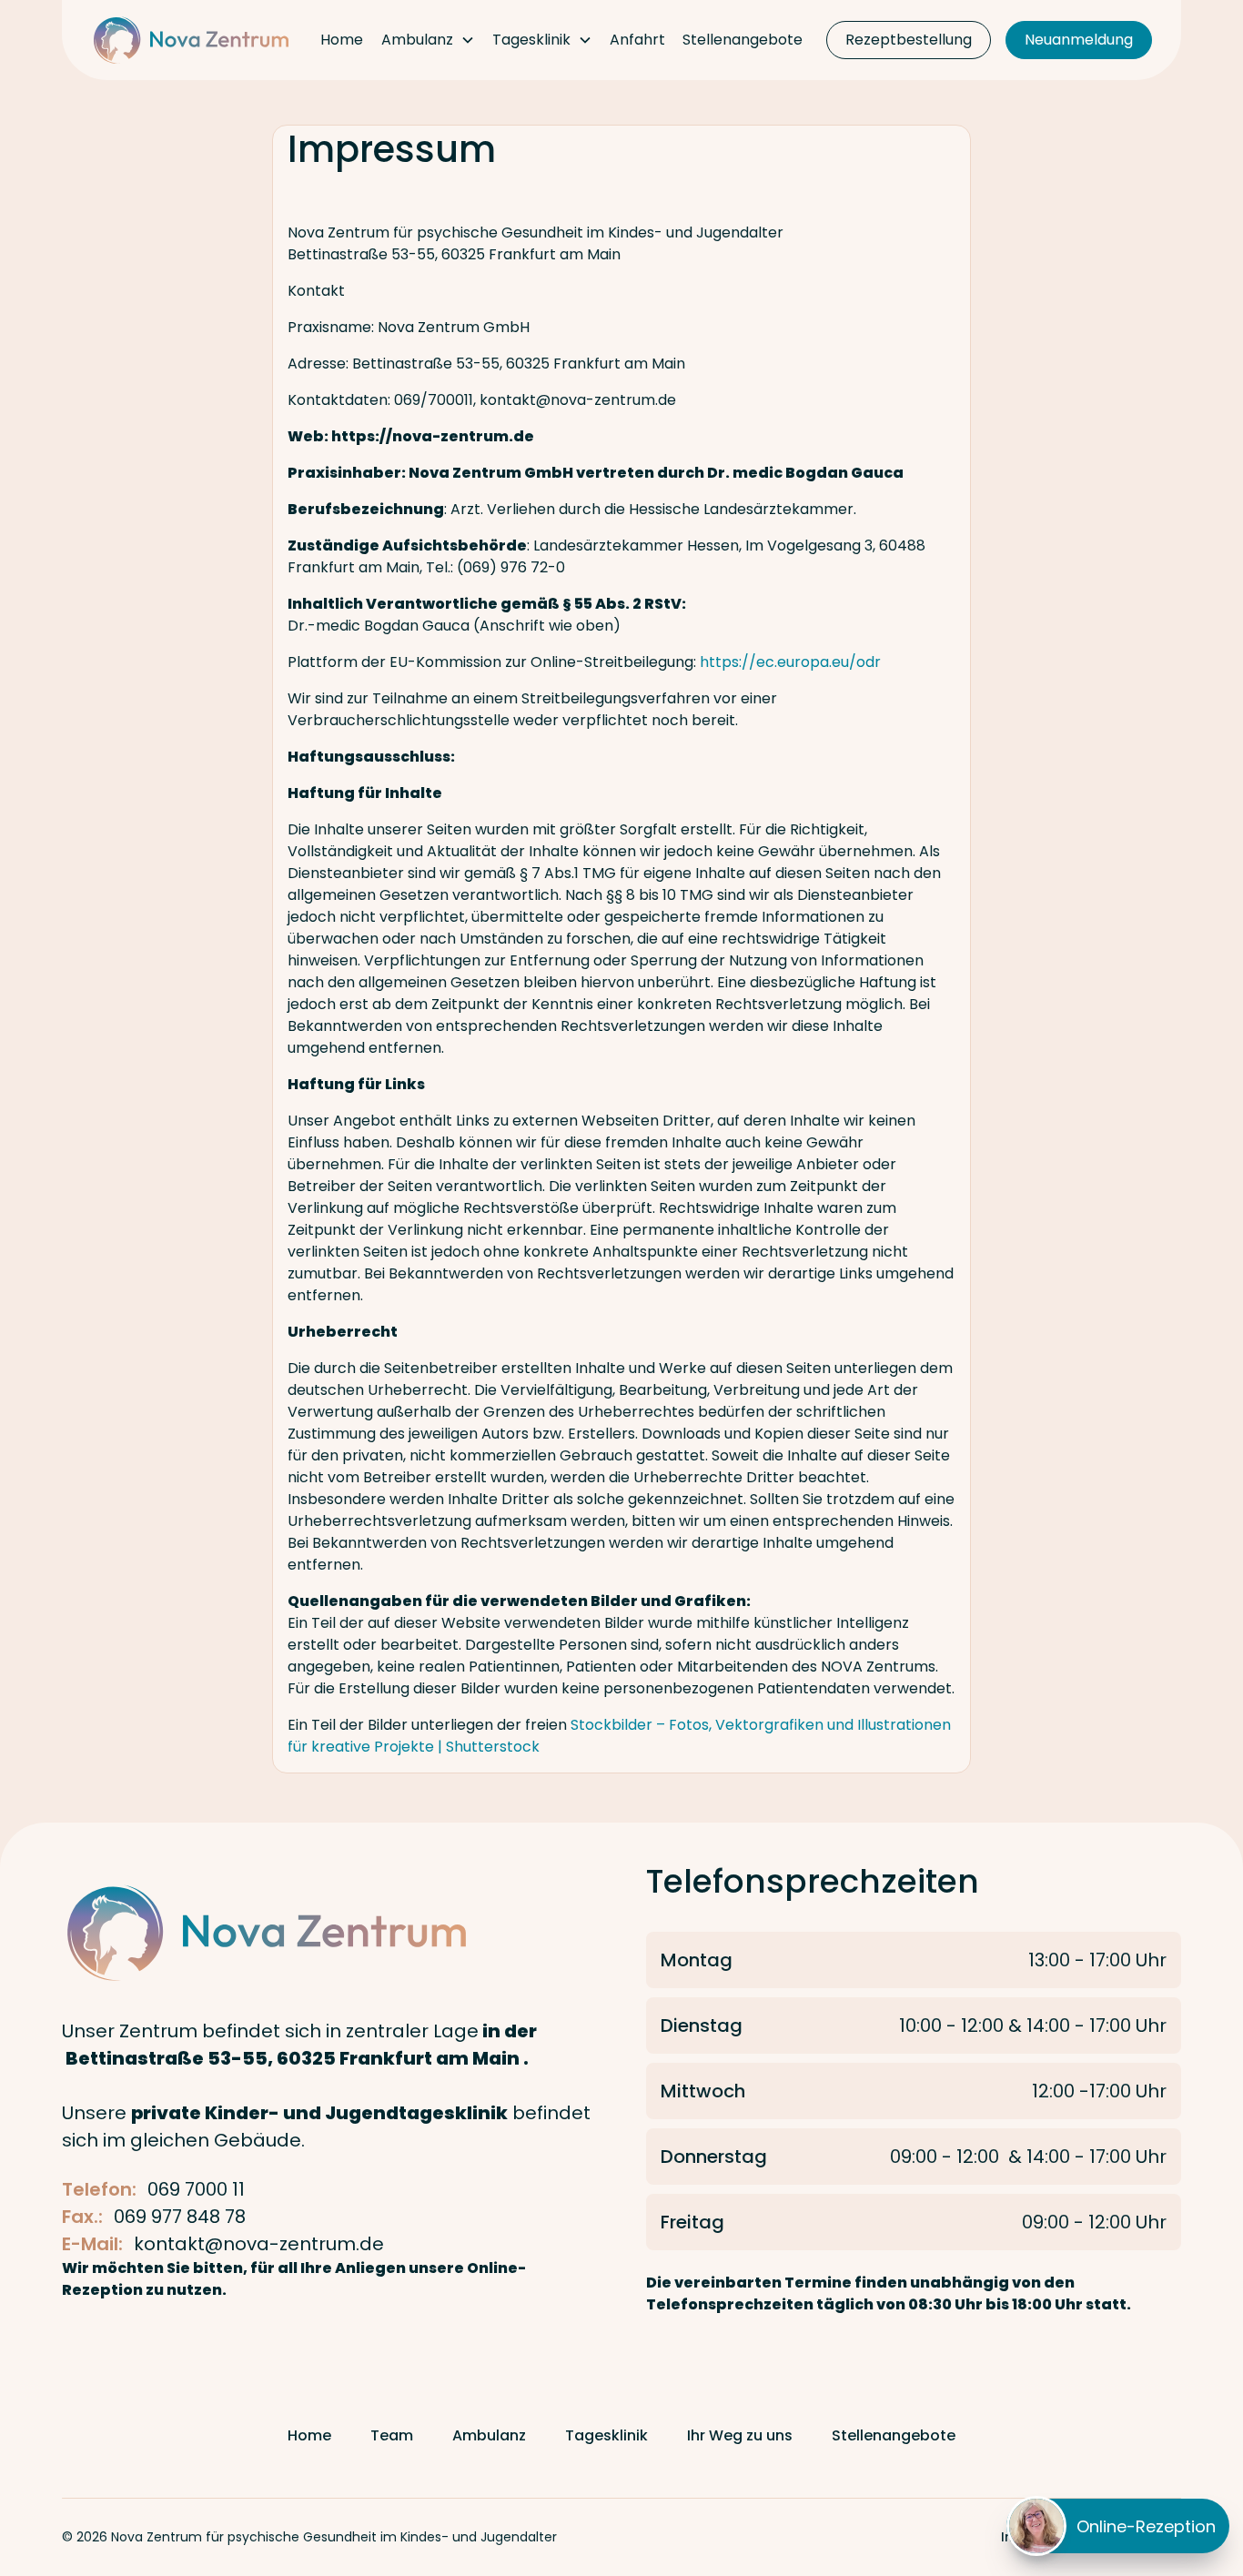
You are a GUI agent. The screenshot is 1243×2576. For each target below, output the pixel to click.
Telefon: (99, 2189)
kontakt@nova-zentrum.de (259, 2244)
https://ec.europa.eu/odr (790, 662)
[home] (191, 40)
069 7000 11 (196, 2189)
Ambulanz (489, 2435)
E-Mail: (92, 2244)
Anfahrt (637, 40)
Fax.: (82, 2217)
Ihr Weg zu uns (740, 2435)
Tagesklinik (606, 2435)
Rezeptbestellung (909, 40)
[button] (428, 40)
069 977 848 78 (180, 2217)
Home (342, 40)
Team (392, 2435)
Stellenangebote (743, 40)
